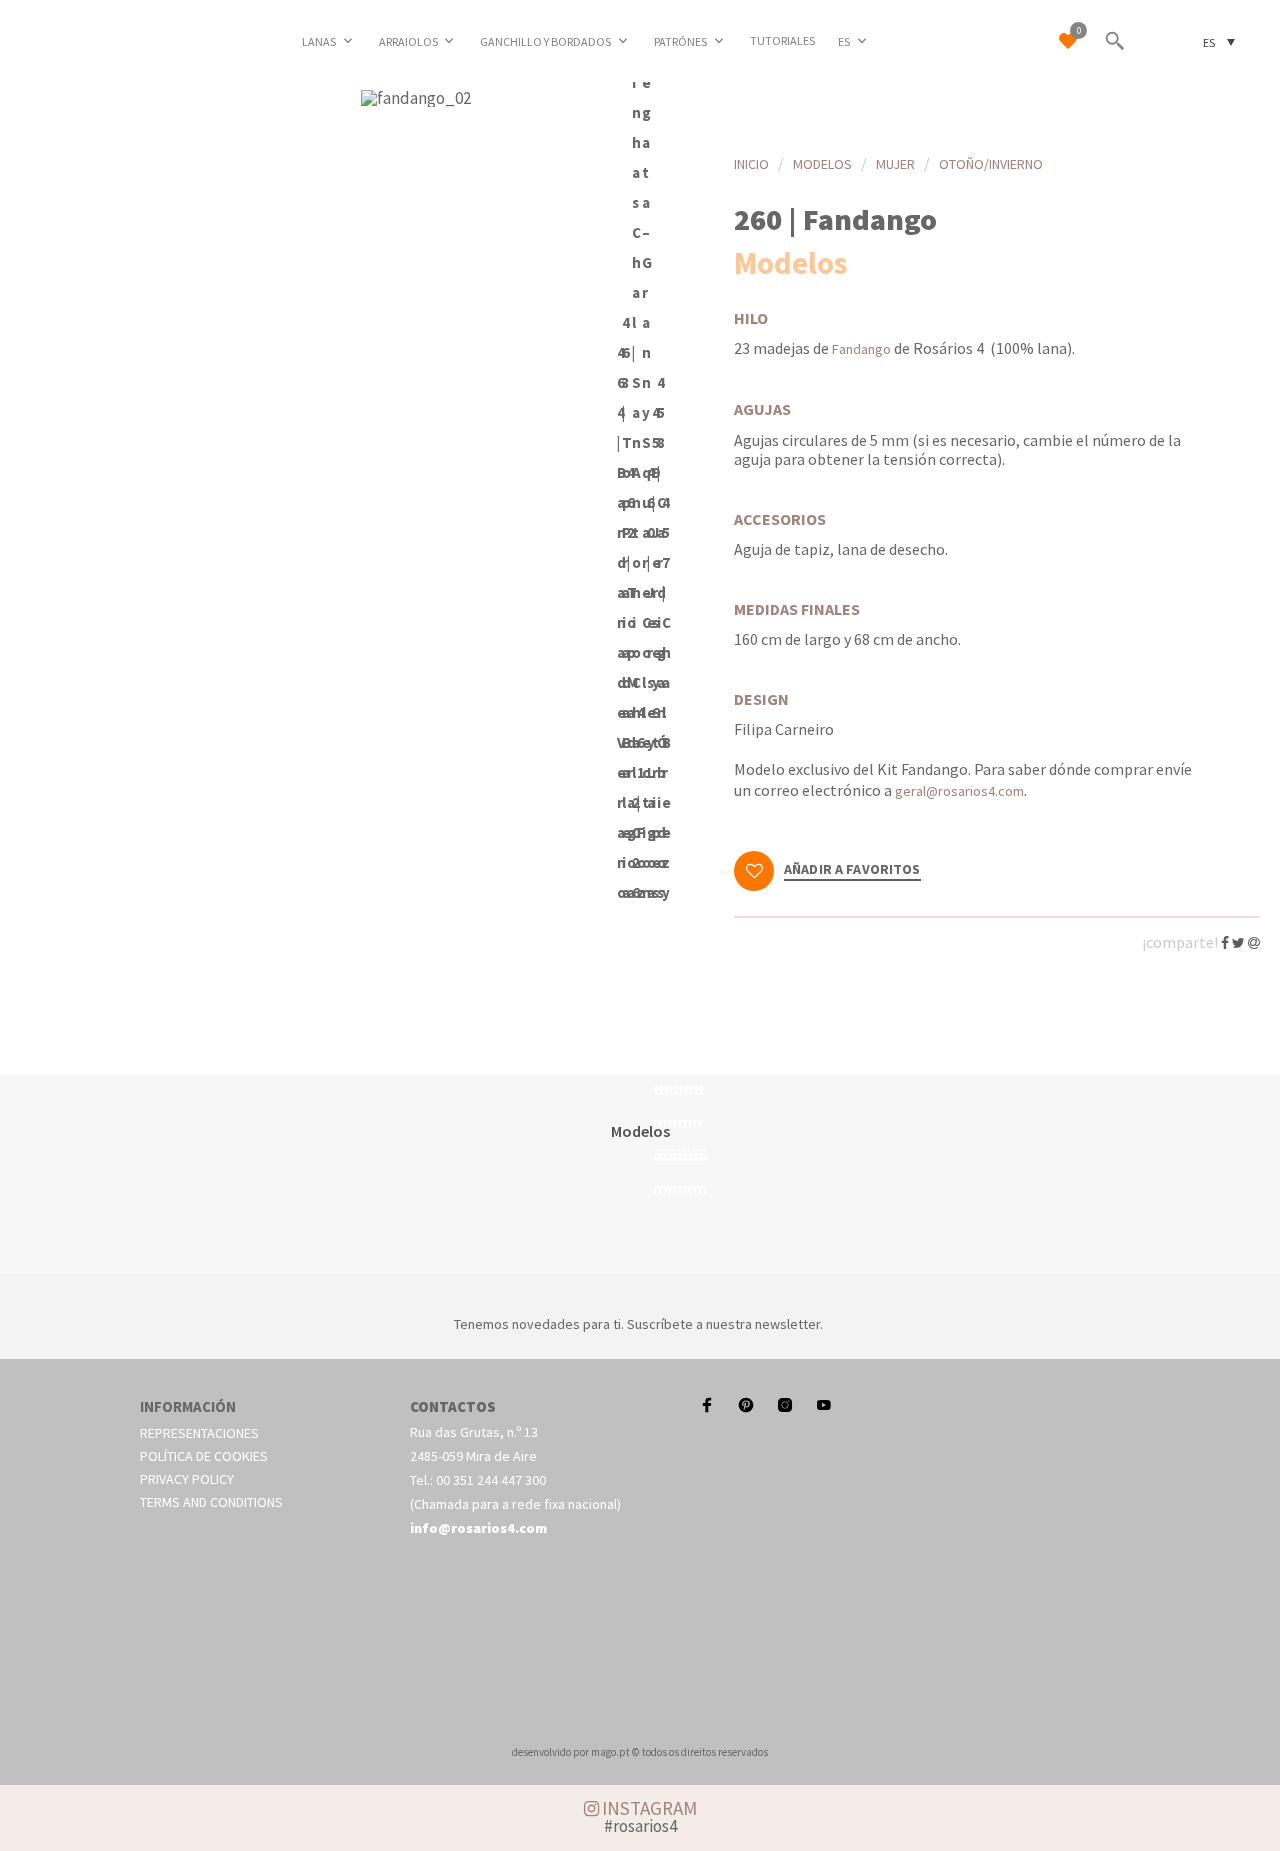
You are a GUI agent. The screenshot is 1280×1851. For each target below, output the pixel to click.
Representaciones (199, 1433)
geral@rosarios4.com (959, 791)
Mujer (895, 164)
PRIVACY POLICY (187, 1479)
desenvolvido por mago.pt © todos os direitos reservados (640, 1752)
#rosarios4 (640, 1826)
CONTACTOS (453, 1406)
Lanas (319, 41)
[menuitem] (854, 41)
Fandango (861, 349)
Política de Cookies (204, 1456)
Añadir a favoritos (852, 870)
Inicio (751, 164)
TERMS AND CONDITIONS (211, 1502)
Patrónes (680, 41)
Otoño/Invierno (991, 164)
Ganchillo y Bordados (545, 41)
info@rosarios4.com (478, 1528)
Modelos (822, 164)
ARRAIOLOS (408, 41)
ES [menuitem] (1209, 41)
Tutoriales (782, 40)
